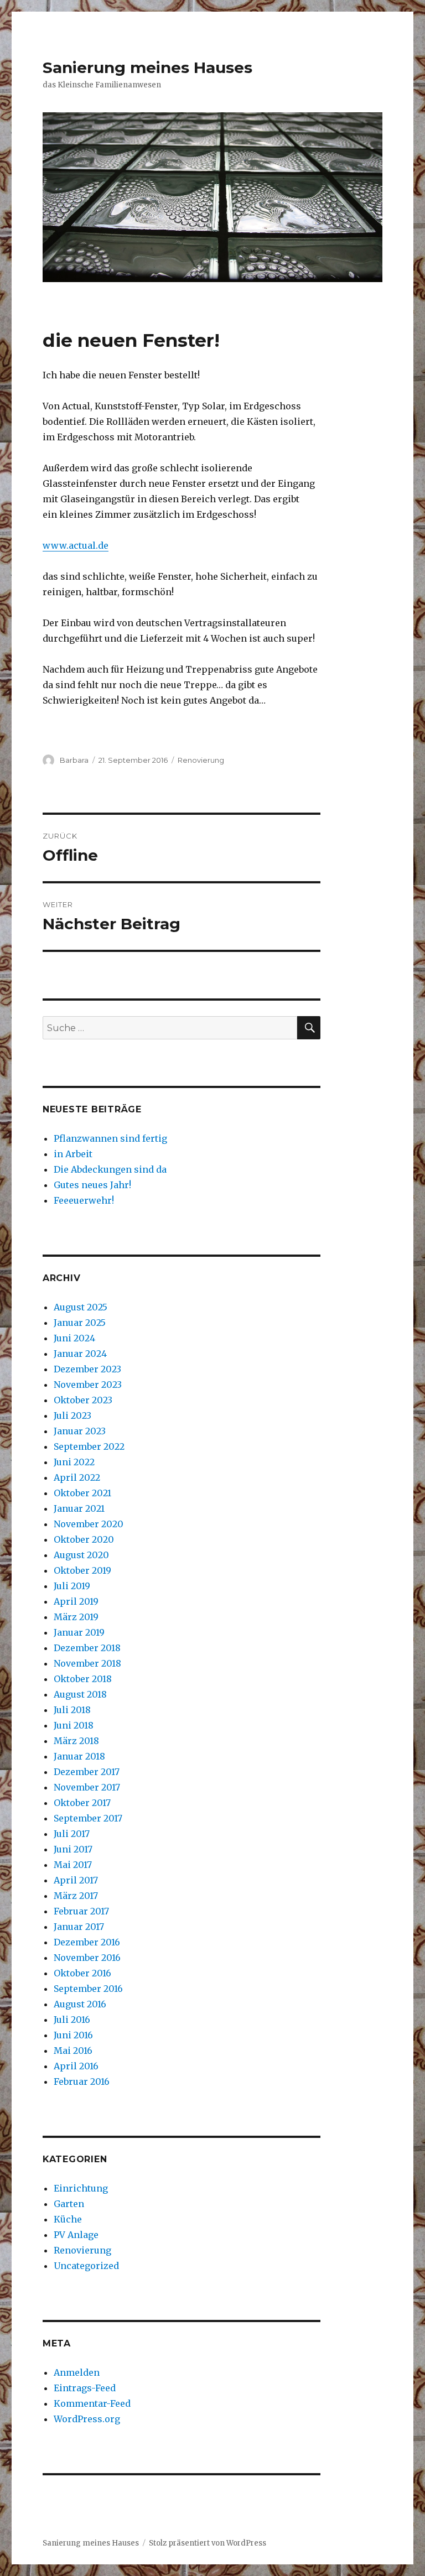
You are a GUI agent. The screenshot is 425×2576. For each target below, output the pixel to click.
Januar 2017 (79, 1927)
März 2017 (76, 1896)
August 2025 (81, 1307)
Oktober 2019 (82, 1570)
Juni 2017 (73, 1849)
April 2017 (76, 1880)
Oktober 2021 (82, 1493)
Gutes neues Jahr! (92, 1185)
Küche (68, 2219)
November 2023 (88, 1385)
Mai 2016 (73, 2051)
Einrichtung (81, 2188)
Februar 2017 (81, 1911)
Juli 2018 (72, 1710)
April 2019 (76, 1601)
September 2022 (89, 1446)
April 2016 (76, 2066)
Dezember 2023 (87, 1369)
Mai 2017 (73, 1865)
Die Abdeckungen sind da (110, 1169)
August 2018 (80, 1694)
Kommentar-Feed (92, 2403)
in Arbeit (73, 1154)
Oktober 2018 (83, 1679)
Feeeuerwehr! (84, 1200)
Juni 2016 (73, 2035)
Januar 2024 (80, 1354)
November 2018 (87, 1663)
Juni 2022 (74, 1462)
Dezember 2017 (87, 1772)
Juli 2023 (72, 1416)
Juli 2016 (72, 2020)
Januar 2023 (80, 1431)
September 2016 (88, 1989)
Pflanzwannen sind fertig (110, 1138)
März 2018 (76, 1741)
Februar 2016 (82, 2081)
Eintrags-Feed (85, 2388)
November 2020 (89, 1524)
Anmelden (77, 2372)
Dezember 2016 (87, 1942)
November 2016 (87, 1958)
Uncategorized (86, 2266)
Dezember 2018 (87, 1648)
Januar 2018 (79, 1756)
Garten (69, 2204)
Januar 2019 (79, 1632)
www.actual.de (76, 545)
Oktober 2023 (83, 1400)
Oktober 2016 (82, 1973)
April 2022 (77, 1477)
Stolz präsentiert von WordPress (208, 2543)
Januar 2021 (79, 1508)
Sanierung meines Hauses (147, 67)
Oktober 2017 (82, 1803)
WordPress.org (87, 2419)
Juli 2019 (72, 1586)
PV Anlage (76, 2235)
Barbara (74, 760)
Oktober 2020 (84, 1539)
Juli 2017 (72, 1834)
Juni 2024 (74, 1338)
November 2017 (87, 1787)
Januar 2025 (80, 1323)
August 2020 (81, 1555)
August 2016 (80, 2004)
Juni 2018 (74, 1725)
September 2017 (88, 1818)
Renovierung (201, 760)
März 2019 (76, 1617)
